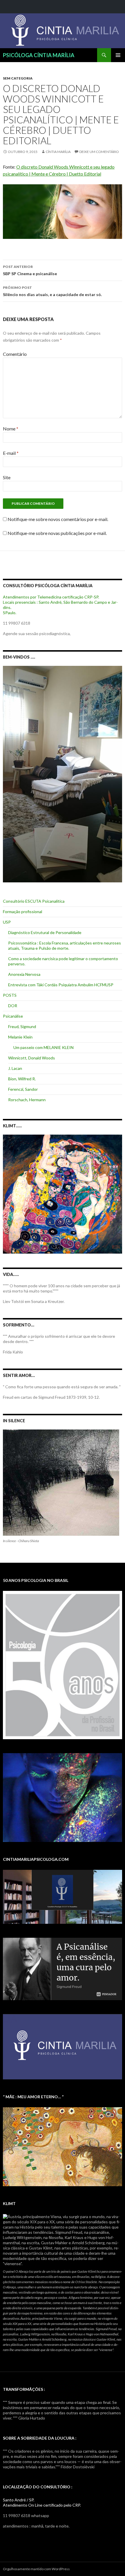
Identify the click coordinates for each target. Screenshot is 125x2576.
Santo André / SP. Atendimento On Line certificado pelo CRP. (42, 2502)
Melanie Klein (20, 1037)
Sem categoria (18, 78)
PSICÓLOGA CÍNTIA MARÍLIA (39, 55)
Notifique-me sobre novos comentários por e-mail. (58, 519)
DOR (13, 1006)
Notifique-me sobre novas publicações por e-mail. (57, 533)
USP (7, 922)
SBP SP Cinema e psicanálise (30, 270)
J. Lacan (15, 1068)
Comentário (15, 354)
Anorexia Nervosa (24, 974)
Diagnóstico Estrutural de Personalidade (45, 932)
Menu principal (118, 55)
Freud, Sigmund (22, 1026)
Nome (11, 429)
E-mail (11, 453)
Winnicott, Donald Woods (32, 1058)
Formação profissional (23, 912)
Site (7, 477)
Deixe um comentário (99, 152)
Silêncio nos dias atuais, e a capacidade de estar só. (52, 291)
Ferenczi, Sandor (23, 1089)
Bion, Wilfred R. (22, 1079)
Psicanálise (13, 1016)
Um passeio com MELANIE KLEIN (43, 1047)
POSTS (10, 995)
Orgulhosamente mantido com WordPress (36, 2569)
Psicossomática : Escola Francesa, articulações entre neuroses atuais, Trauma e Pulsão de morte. (65, 946)
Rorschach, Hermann (27, 1100)
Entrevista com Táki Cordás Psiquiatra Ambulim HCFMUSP (61, 985)
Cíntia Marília (58, 152)
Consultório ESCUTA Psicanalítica (34, 901)
